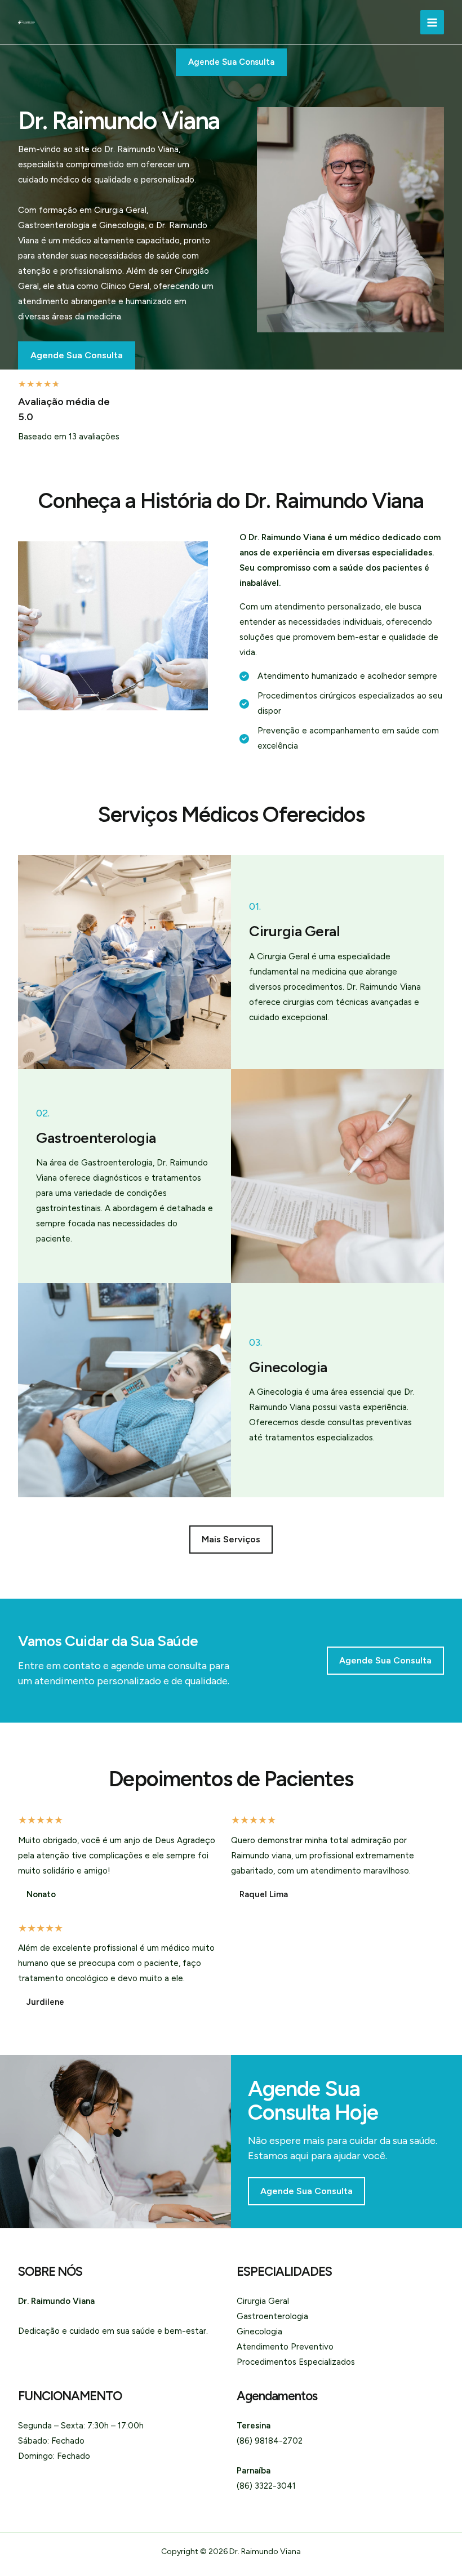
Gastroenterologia (272, 2316)
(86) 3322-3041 (266, 2486)
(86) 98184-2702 (270, 2441)
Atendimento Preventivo (285, 2347)
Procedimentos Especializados (296, 2362)
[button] (231, 1540)
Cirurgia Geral (263, 2301)
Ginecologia (259, 2332)
